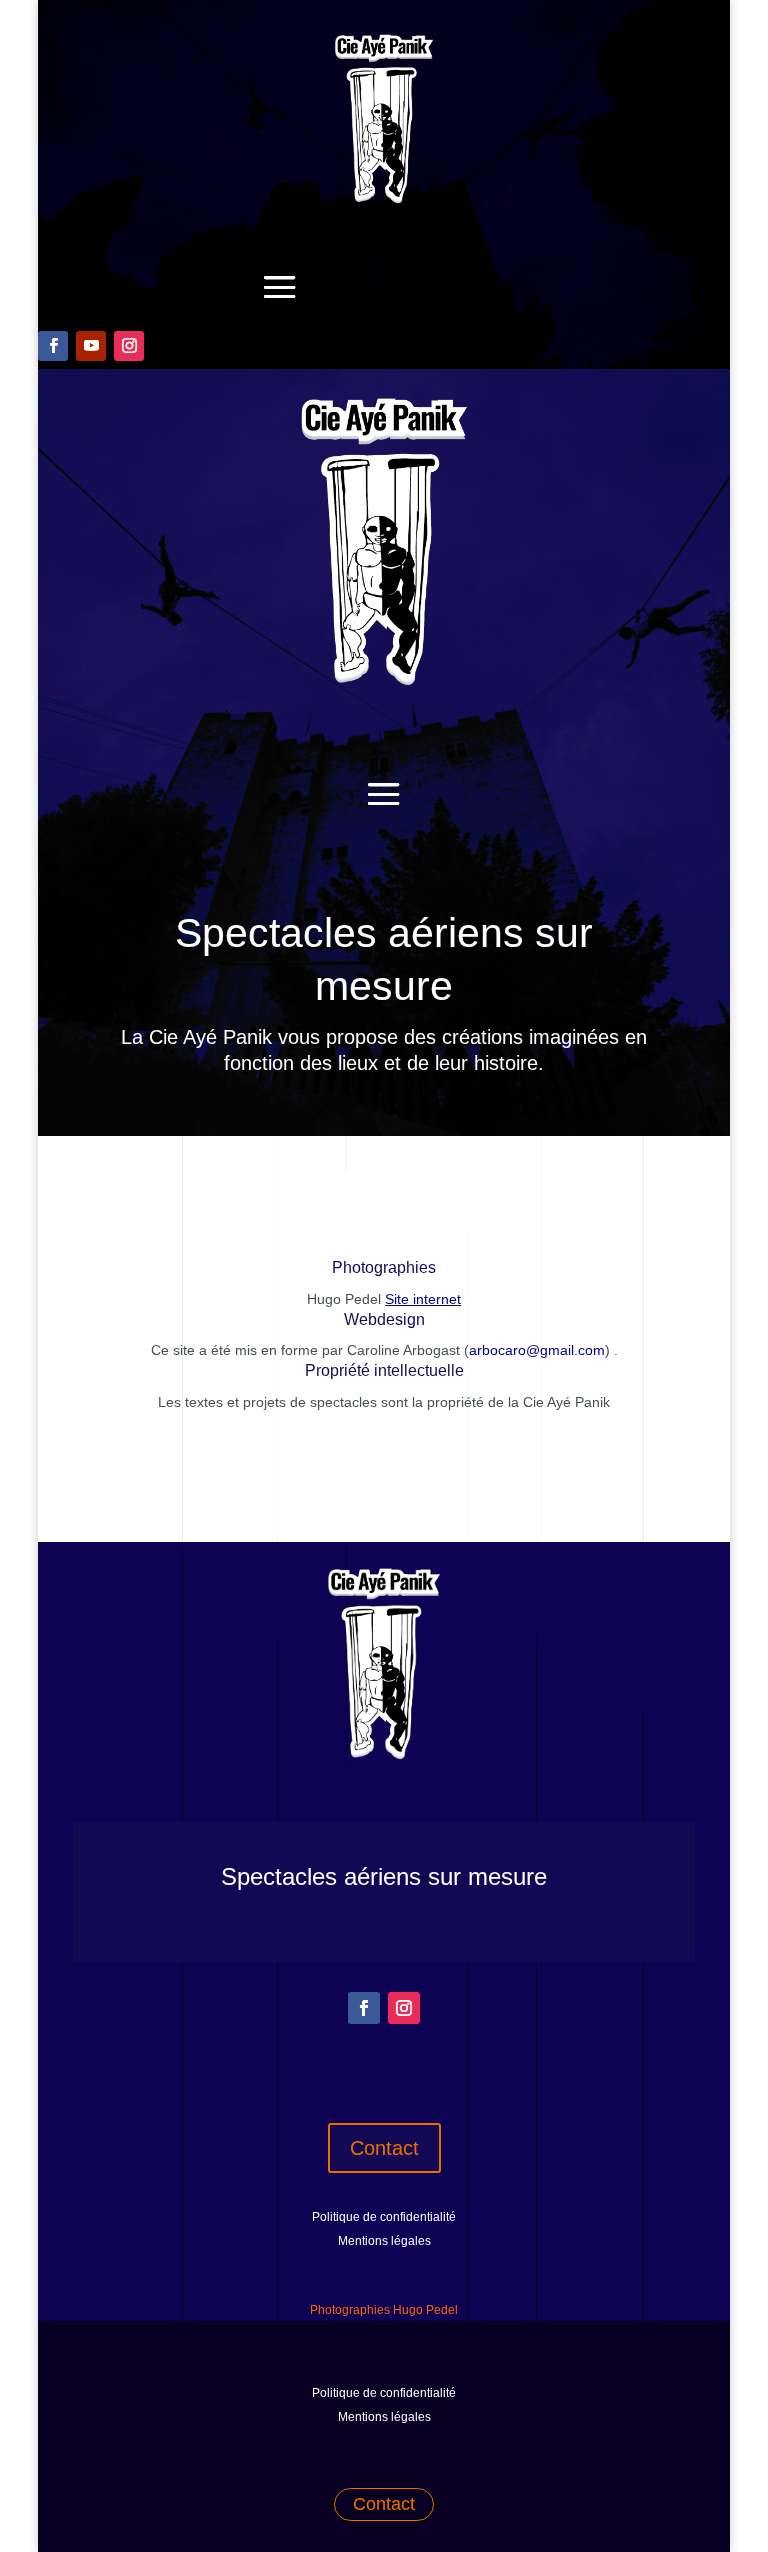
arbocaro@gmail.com (537, 1350)
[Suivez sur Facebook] (53, 346)
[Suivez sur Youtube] (91, 346)
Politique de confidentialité (384, 2217)
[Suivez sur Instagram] (129, 346)
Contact (384, 2148)
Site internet (423, 1299)
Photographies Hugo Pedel (384, 2310)
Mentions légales (384, 2241)
